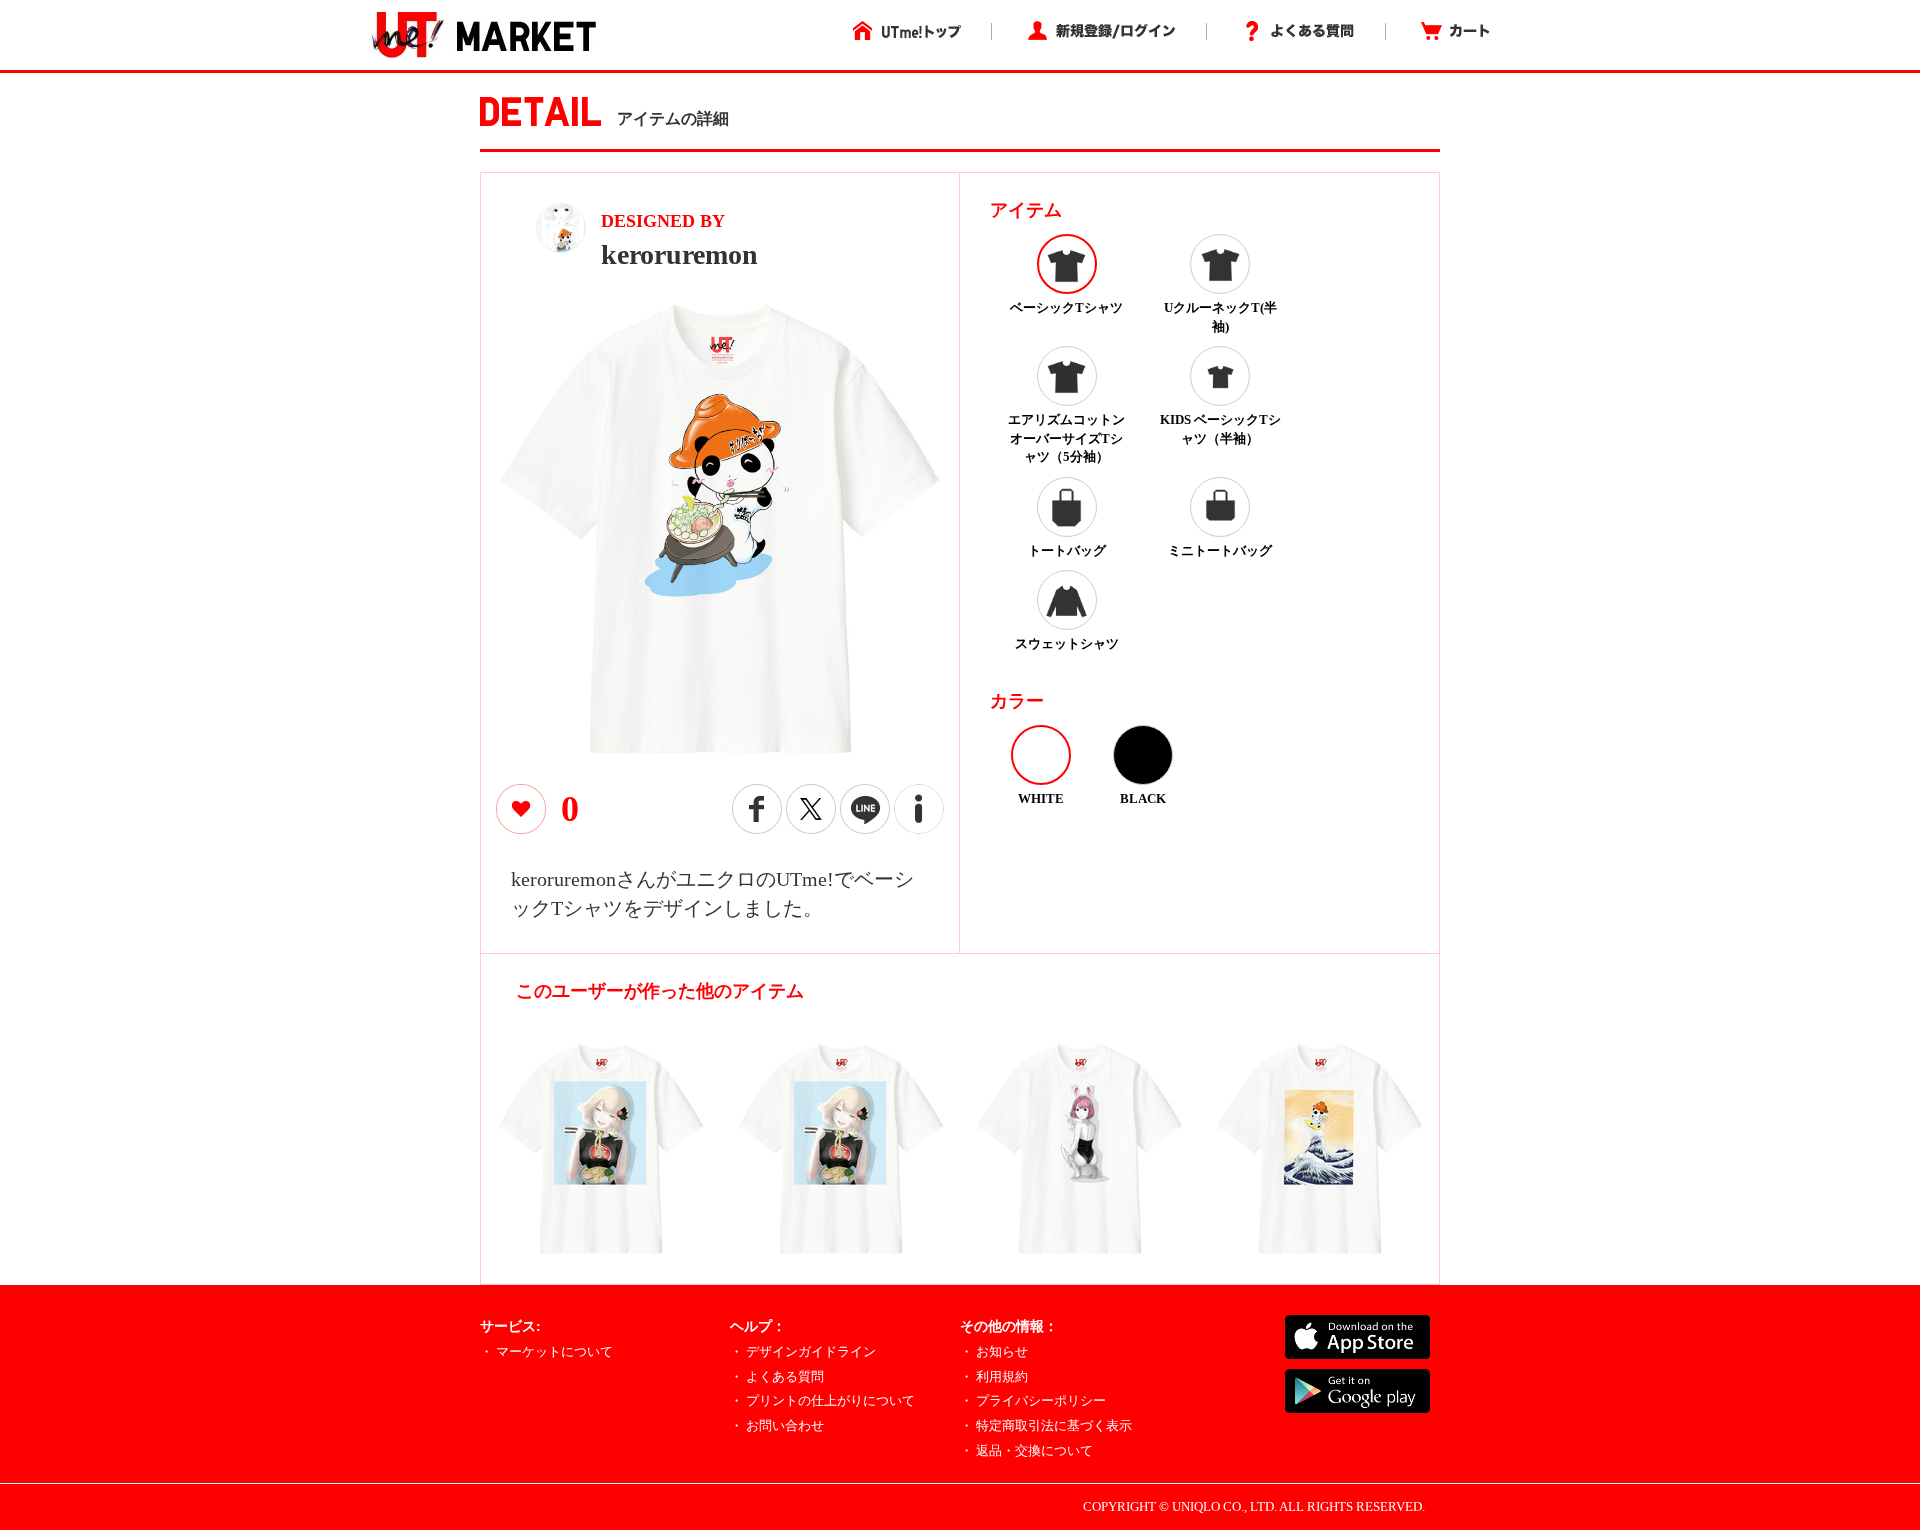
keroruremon (679, 254)
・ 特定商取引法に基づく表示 (1046, 1425)
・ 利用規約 (994, 1376)
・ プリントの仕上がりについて (822, 1400)
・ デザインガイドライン (803, 1351)
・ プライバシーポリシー (1033, 1400)
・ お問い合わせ (777, 1425)
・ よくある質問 (777, 1376)
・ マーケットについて (546, 1351)
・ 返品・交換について (1026, 1450)
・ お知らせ (994, 1351)
